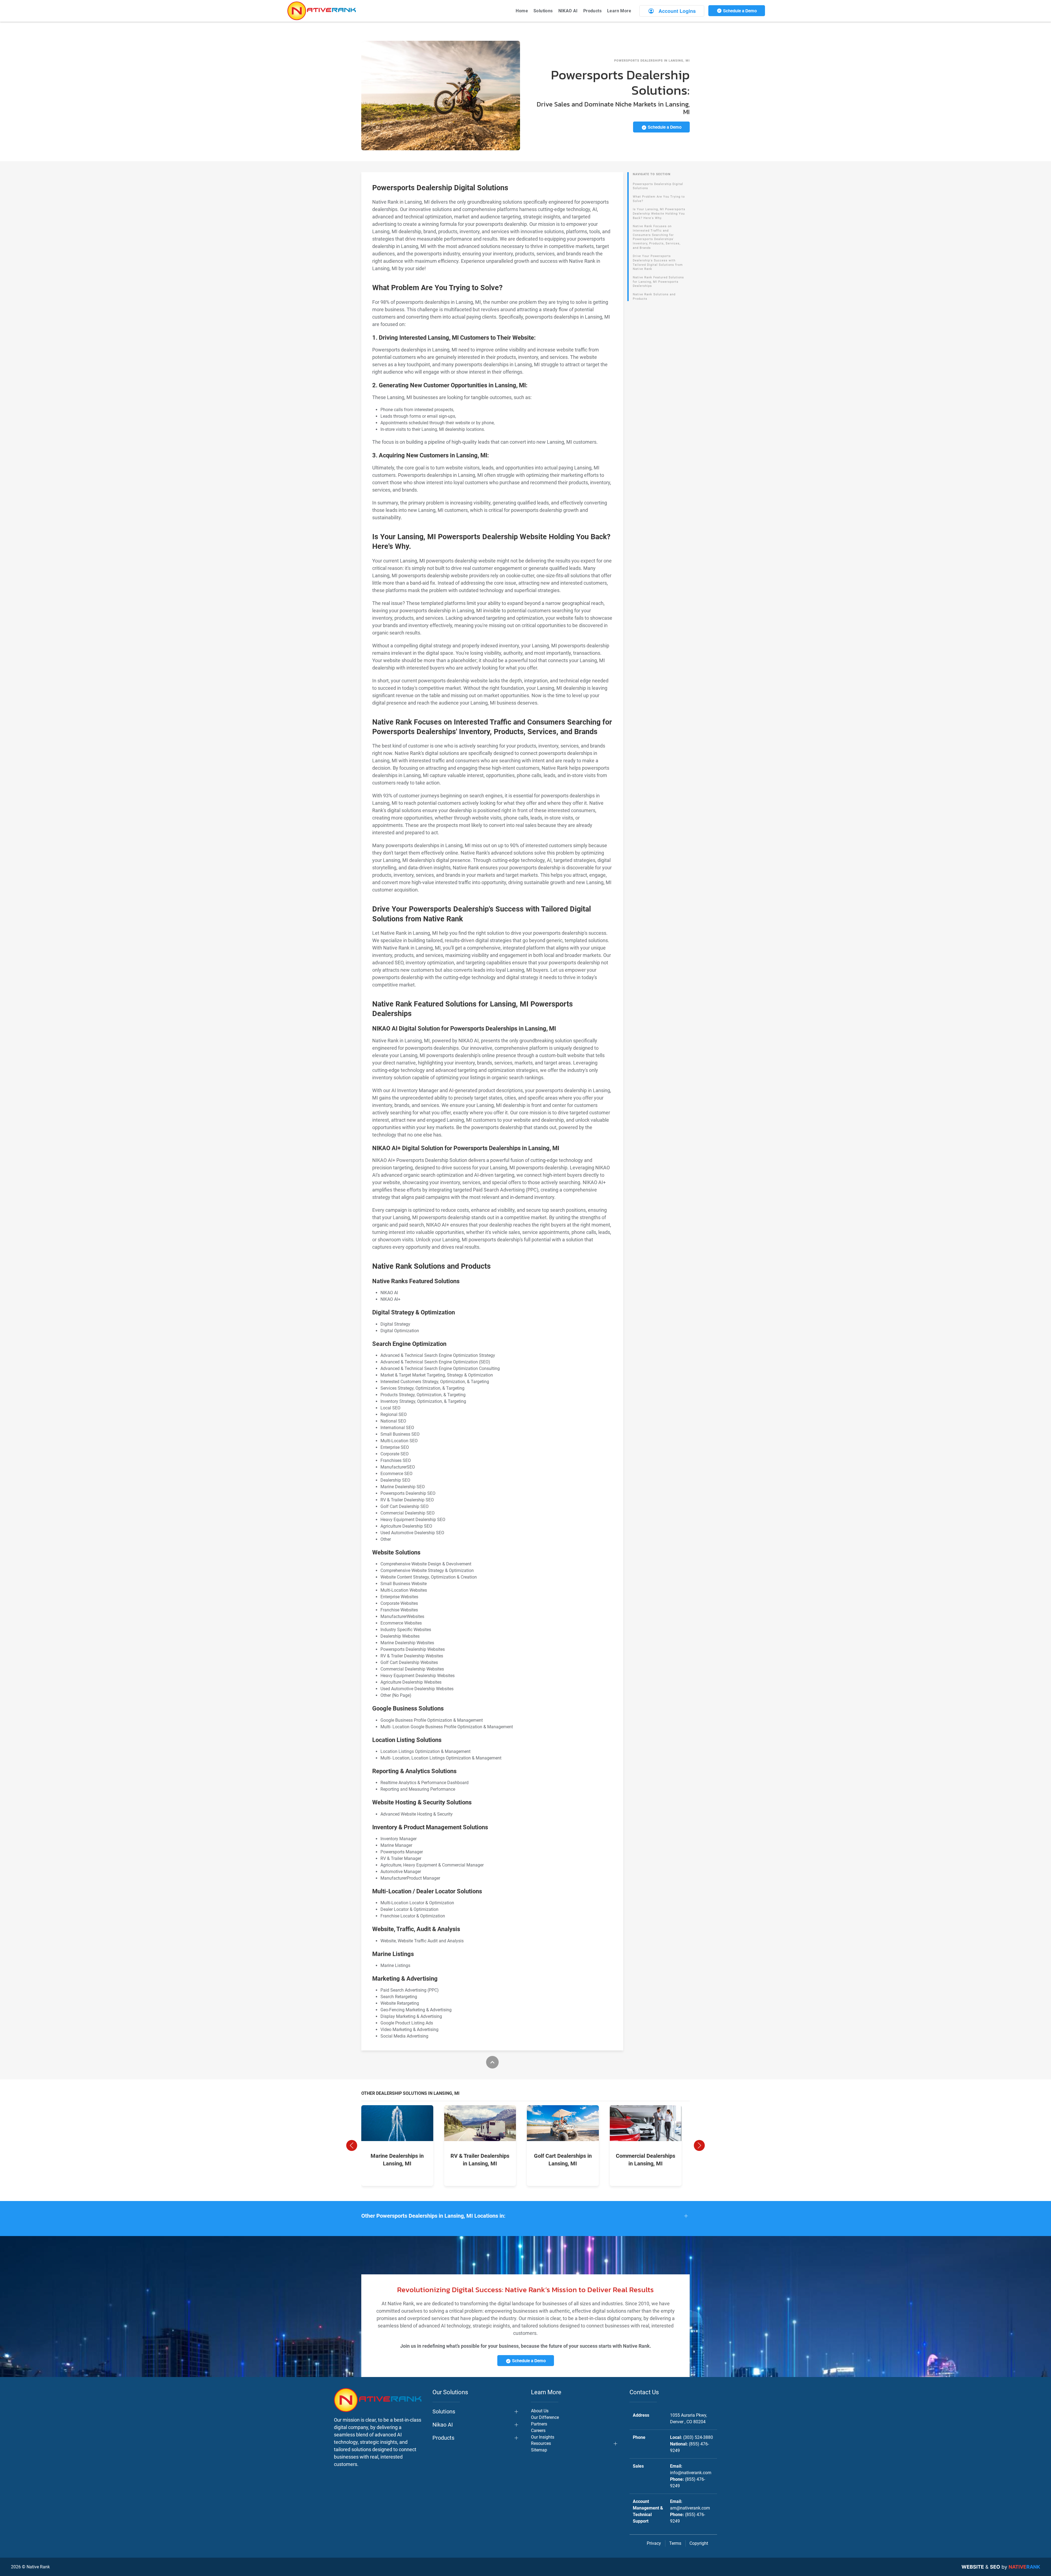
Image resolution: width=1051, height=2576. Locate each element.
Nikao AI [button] (443, 2425)
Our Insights (543, 2437)
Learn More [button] (619, 11)
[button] (352, 2145)
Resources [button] (541, 2443)
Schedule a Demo (739, 11)
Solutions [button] (543, 11)
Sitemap (539, 2450)
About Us (540, 2411)
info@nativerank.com (691, 2473)
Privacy (654, 2543)
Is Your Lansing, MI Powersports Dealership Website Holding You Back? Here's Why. (659, 214)
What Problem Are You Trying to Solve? (659, 199)
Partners (539, 2424)
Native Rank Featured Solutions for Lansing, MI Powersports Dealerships (658, 282)
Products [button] (592, 11)
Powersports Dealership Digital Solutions (658, 186)
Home (522, 11)
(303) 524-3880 (698, 2437)
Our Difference (545, 2417)
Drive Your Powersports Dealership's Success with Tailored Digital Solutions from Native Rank (658, 262)
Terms (675, 2543)
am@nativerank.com (690, 2508)
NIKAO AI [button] (568, 11)
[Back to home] (322, 11)
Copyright (699, 2543)
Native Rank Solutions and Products (654, 297)
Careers (538, 2431)
